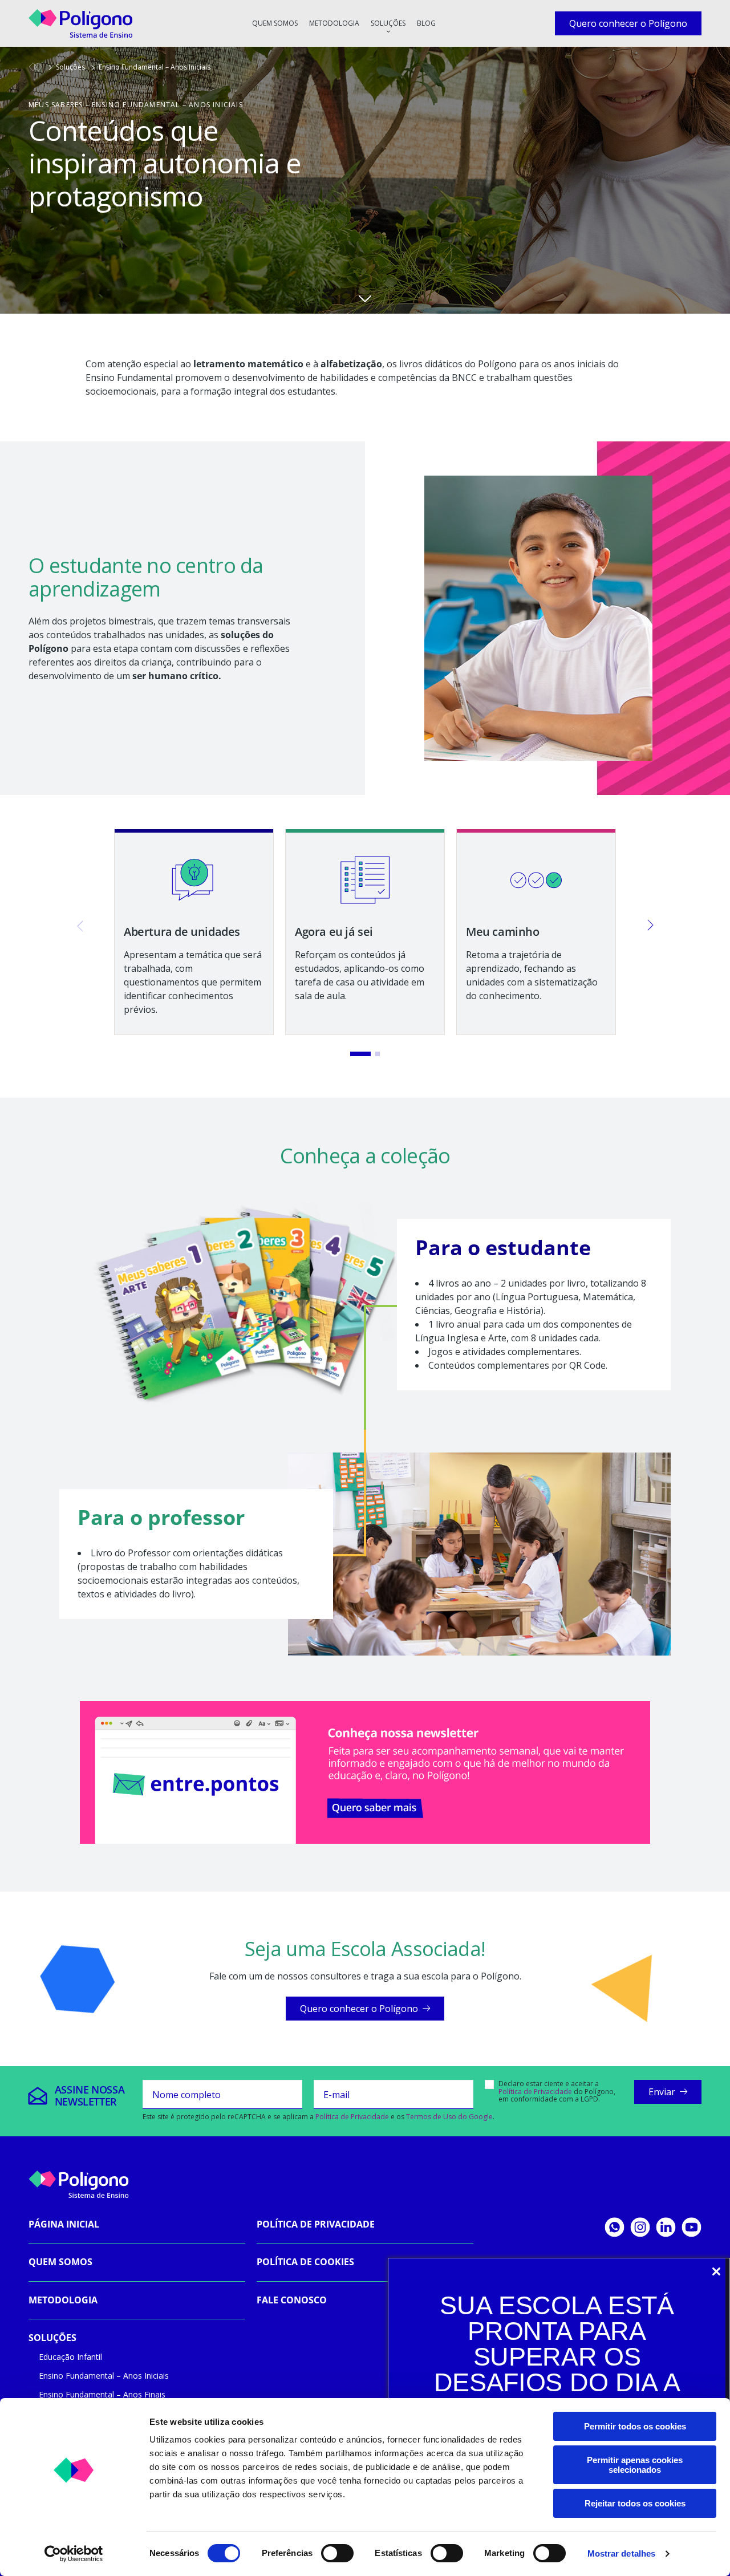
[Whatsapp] (615, 2227)
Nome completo (186, 2095)
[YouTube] (692, 2227)
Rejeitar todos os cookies (635, 2503)
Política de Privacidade (535, 2092)
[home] (35, 67)
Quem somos (275, 23)
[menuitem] (275, 23)
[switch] (337, 2553)
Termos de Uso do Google (449, 2117)
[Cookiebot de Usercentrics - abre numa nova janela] (74, 2554)
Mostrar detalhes (622, 2553)
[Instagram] (640, 2227)
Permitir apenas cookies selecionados (635, 2465)
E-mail (336, 2095)
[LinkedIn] (666, 2227)
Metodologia (334, 23)
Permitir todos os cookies (635, 2426)
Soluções (388, 23)
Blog (426, 23)
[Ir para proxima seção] (365, 298)
